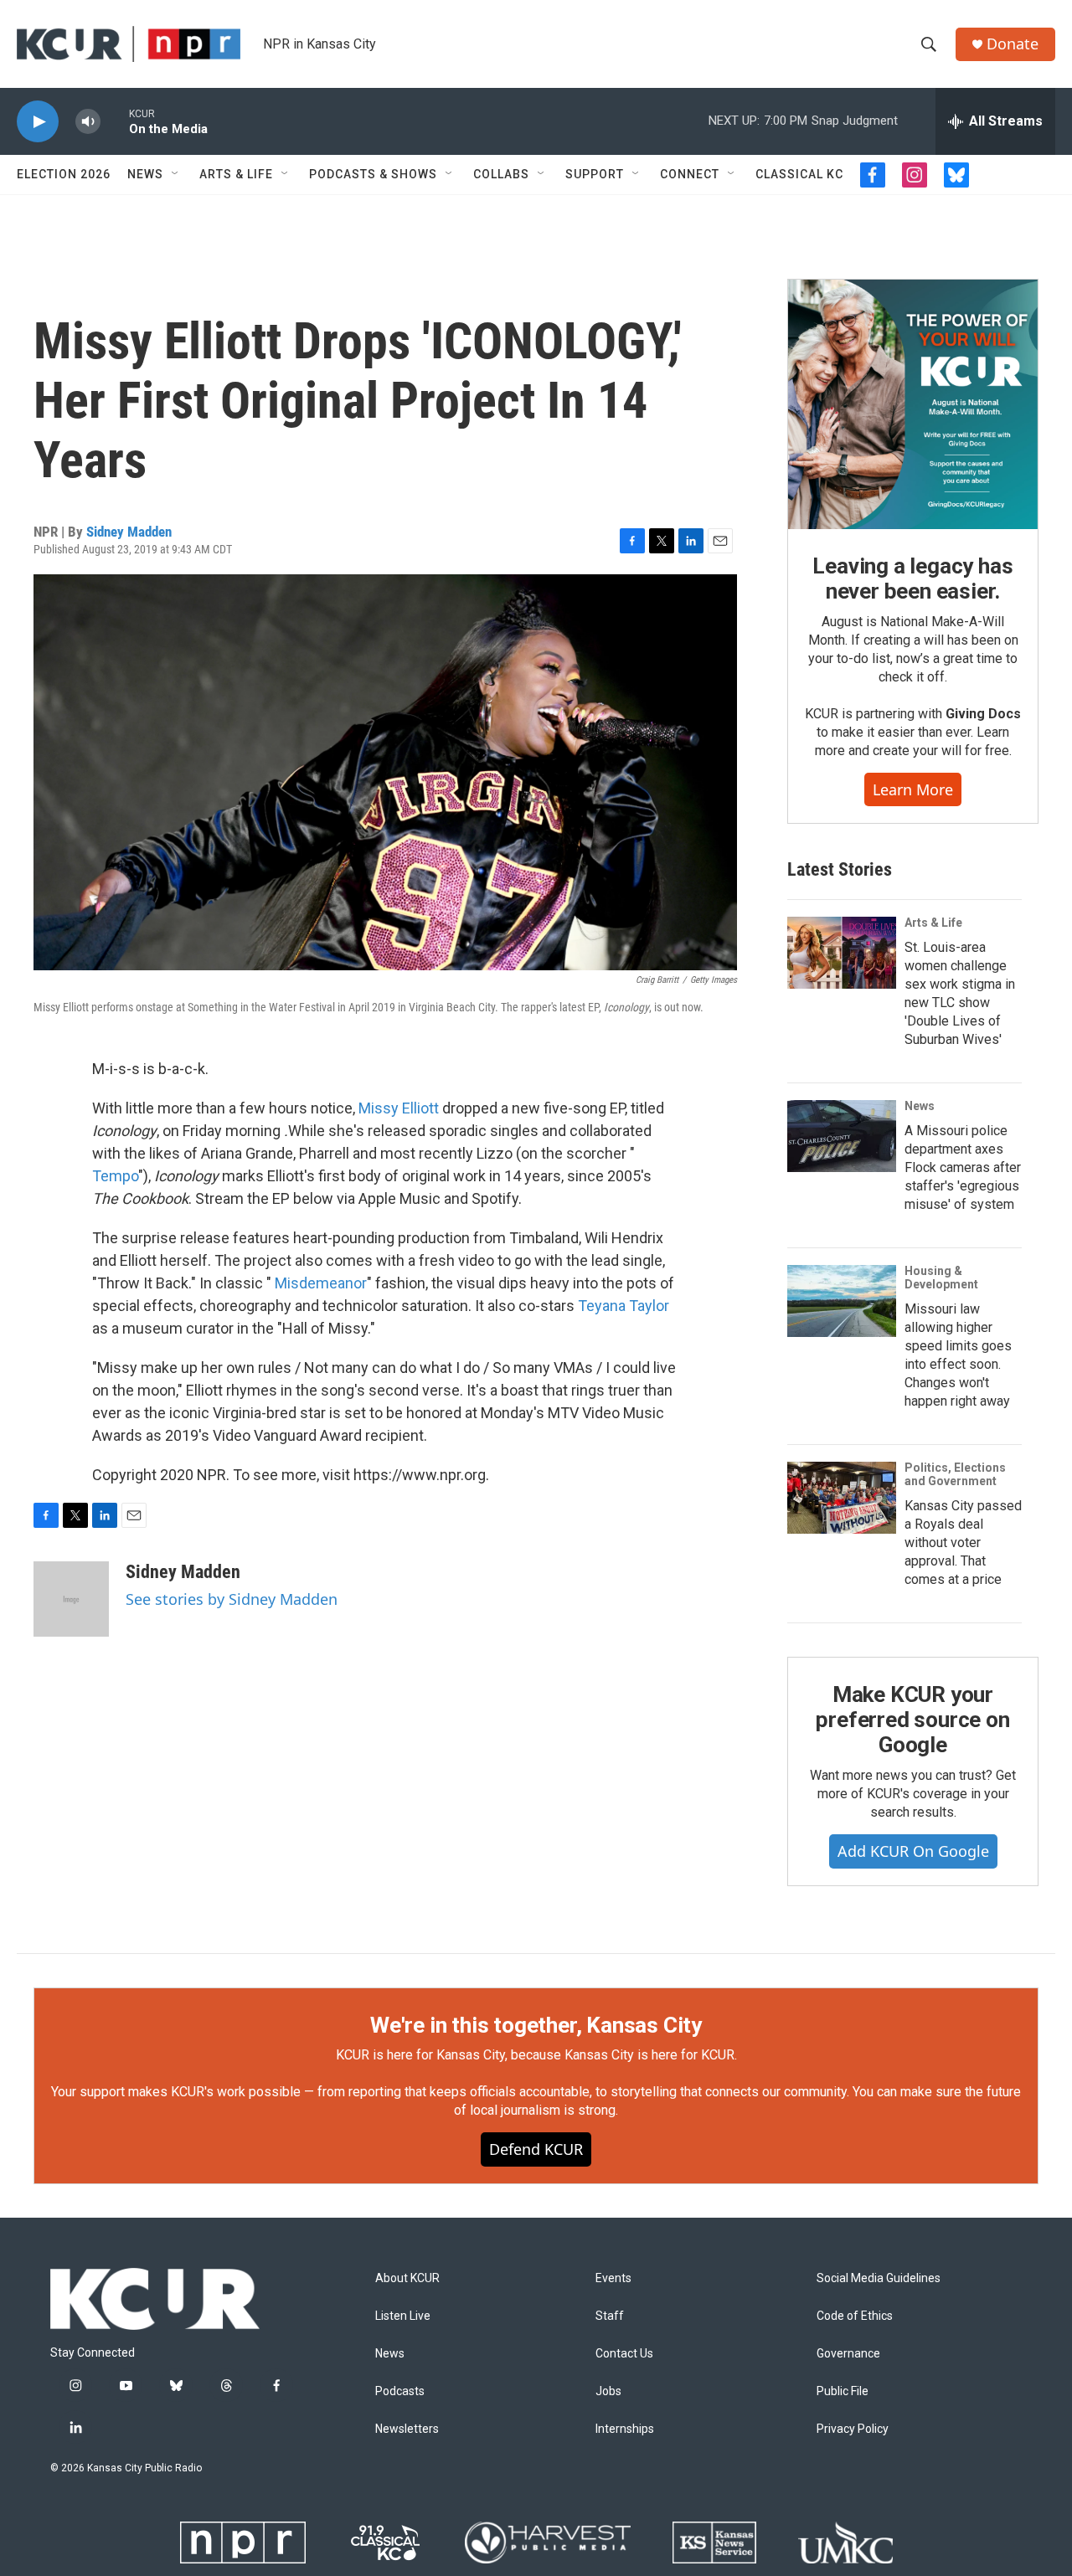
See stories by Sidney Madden (232, 1599)
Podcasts (400, 2391)
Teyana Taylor (624, 1306)
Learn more (913, 789)
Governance (848, 2354)
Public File (843, 2391)
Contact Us (624, 2354)
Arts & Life (236, 174)
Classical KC (799, 174)
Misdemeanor (321, 1283)
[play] (38, 122)
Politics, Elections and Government (955, 1474)
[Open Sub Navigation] (176, 174)
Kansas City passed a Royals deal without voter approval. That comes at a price (963, 1543)
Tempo (115, 1176)
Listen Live (403, 2316)
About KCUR (407, 2278)
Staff (610, 2316)
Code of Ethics (855, 2316)
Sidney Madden (129, 532)
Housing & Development (941, 1278)
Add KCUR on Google (913, 1851)
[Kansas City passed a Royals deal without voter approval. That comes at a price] (842, 1498)
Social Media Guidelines (879, 2278)
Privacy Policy (853, 2429)
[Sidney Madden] (71, 1599)
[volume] (88, 122)
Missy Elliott (399, 1108)
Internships (625, 2429)
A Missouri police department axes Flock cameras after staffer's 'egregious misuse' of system (963, 1167)
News (145, 174)
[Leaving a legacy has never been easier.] (913, 404)
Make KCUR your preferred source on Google (912, 1720)
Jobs (608, 2391)
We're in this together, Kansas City (536, 2025)
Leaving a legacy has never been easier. (912, 578)
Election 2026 (64, 174)
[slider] (115, 121)
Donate (1013, 44)
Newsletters (407, 2429)
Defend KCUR (536, 2149)
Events (613, 2278)
